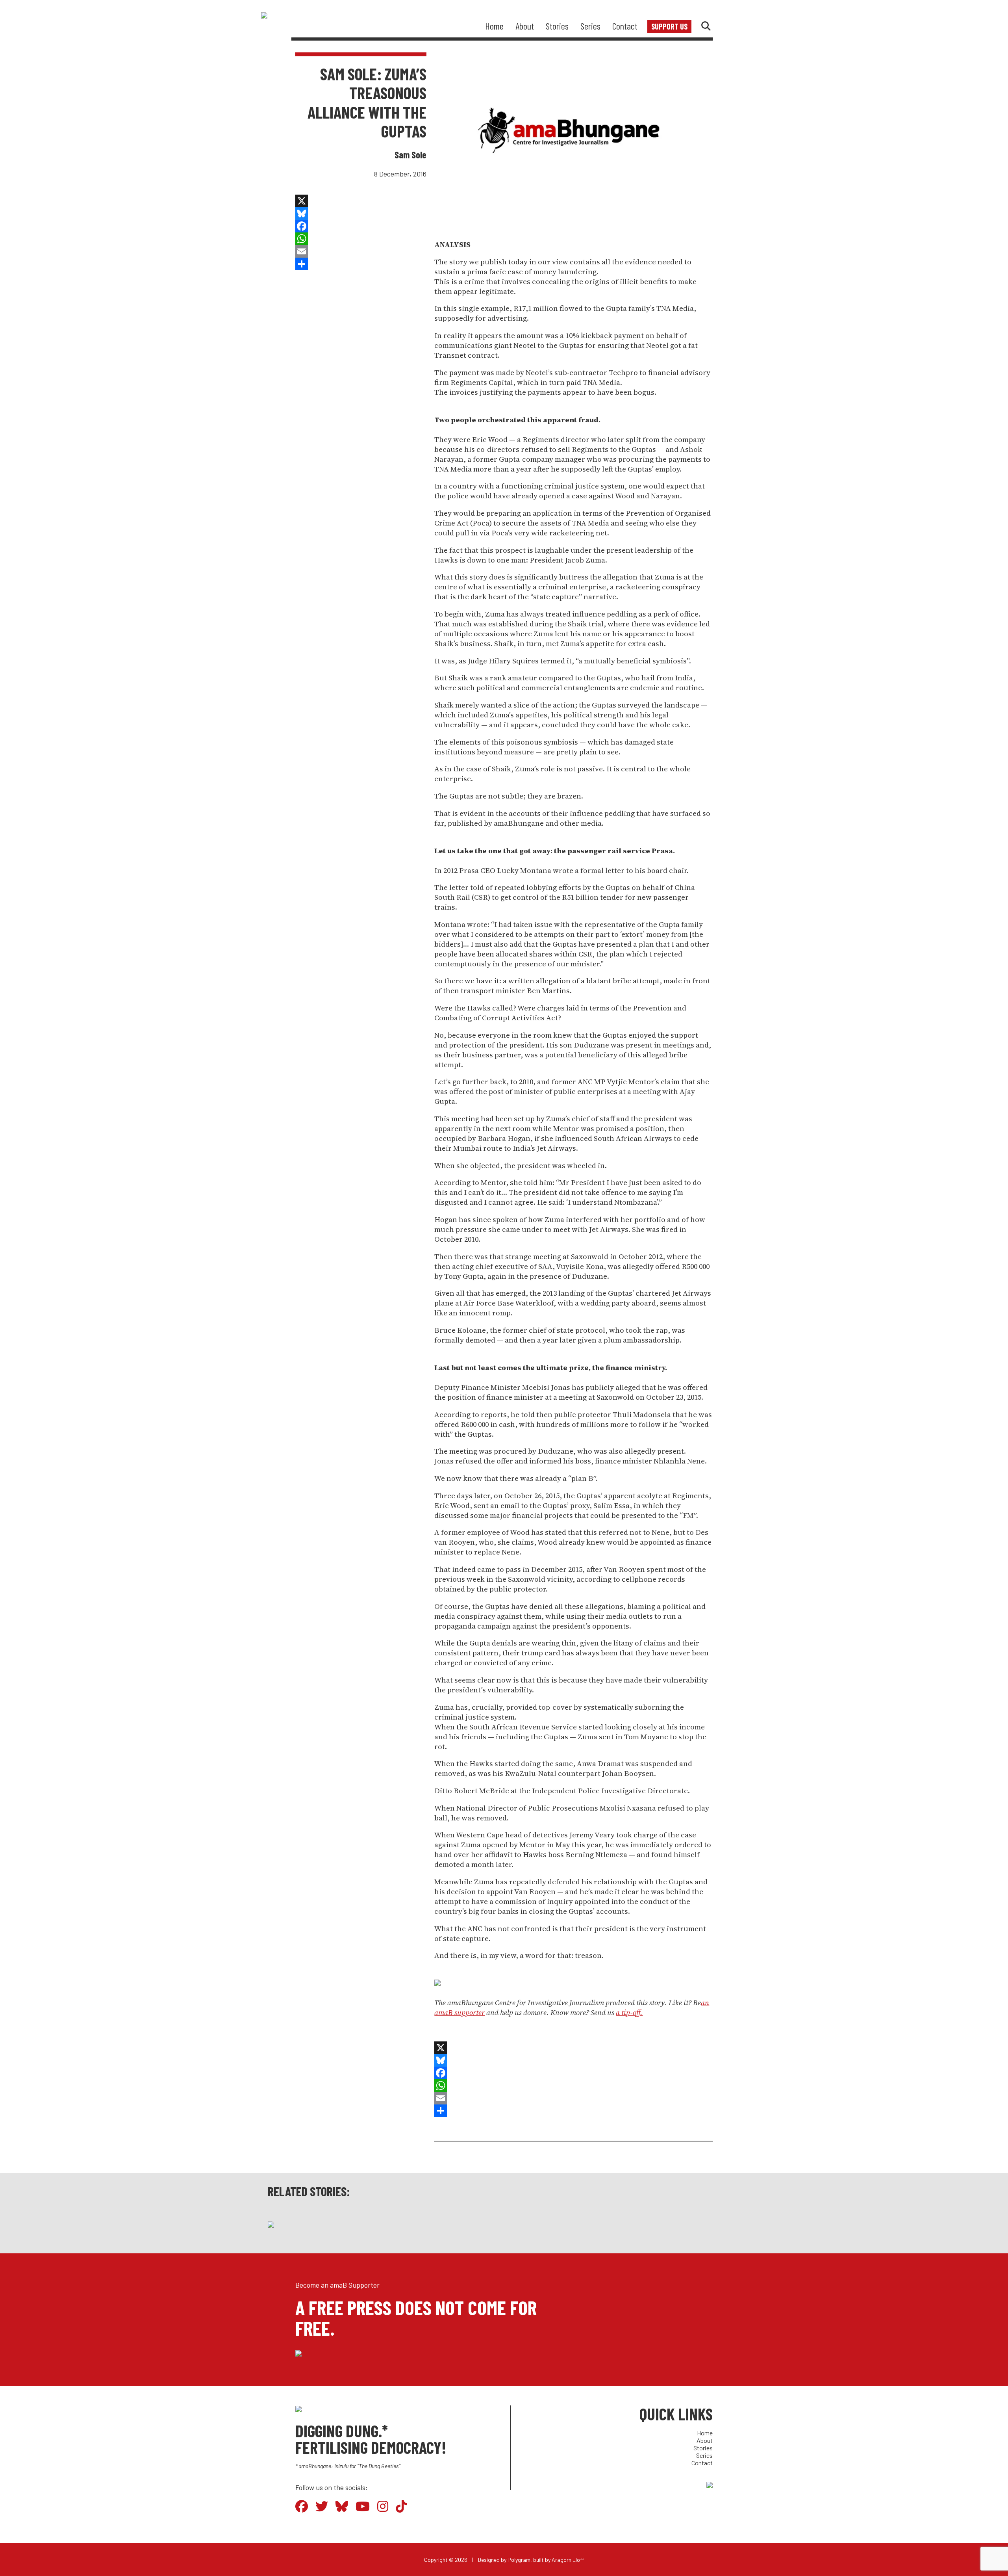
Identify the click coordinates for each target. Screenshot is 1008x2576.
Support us (669, 26)
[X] (361, 201)
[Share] (361, 264)
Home (494, 26)
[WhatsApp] (361, 239)
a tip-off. (629, 2012)
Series (590, 26)
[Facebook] (361, 226)
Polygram (519, 2560)
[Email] (361, 251)
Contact (625, 26)
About (525, 26)
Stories (557, 26)
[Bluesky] (361, 214)
